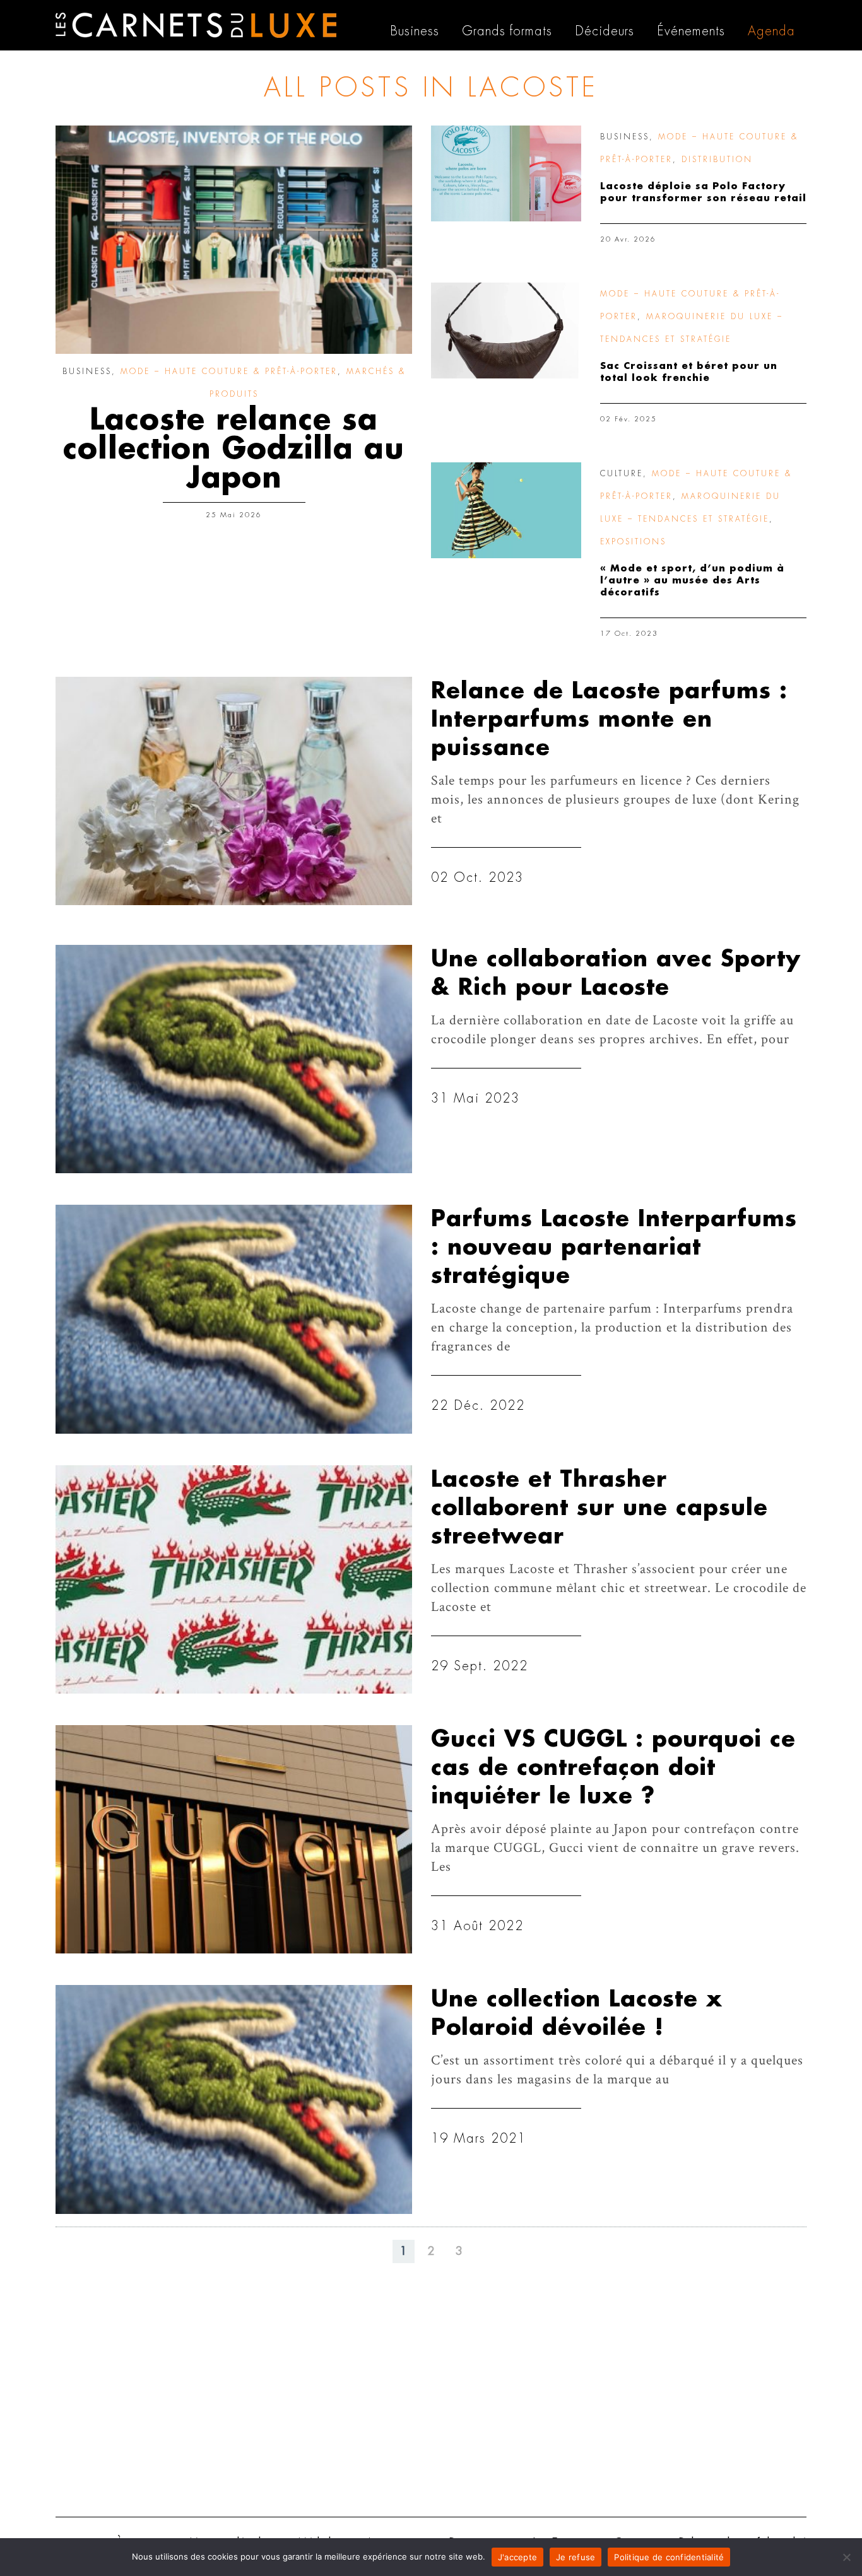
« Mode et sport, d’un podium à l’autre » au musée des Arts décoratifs (692, 581)
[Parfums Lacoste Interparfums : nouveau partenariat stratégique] (234, 1319)
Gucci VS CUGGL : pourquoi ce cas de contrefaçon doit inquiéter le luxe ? (613, 1768)
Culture (622, 474)
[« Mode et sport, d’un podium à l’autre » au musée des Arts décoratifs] (506, 510)
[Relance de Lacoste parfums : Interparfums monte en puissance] (234, 791)
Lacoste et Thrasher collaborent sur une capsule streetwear (599, 1508)
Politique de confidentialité (669, 2557)
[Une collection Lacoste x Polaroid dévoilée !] (234, 2099)
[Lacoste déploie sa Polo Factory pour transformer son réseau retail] (506, 173)
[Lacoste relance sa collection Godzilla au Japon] (234, 240)
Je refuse (576, 2557)
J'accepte (517, 2557)
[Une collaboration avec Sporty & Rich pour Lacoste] (234, 1059)
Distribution (717, 160)
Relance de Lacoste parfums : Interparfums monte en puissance (609, 719)
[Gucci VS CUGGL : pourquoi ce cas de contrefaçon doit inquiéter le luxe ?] (234, 1839)
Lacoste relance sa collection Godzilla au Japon (234, 449)
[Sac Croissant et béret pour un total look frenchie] (506, 331)
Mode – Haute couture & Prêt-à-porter (229, 372)
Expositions (633, 542)
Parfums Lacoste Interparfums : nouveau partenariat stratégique (614, 1247)
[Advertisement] (431, 2409)
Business (87, 372)
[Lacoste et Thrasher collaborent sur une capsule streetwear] (234, 1579)
